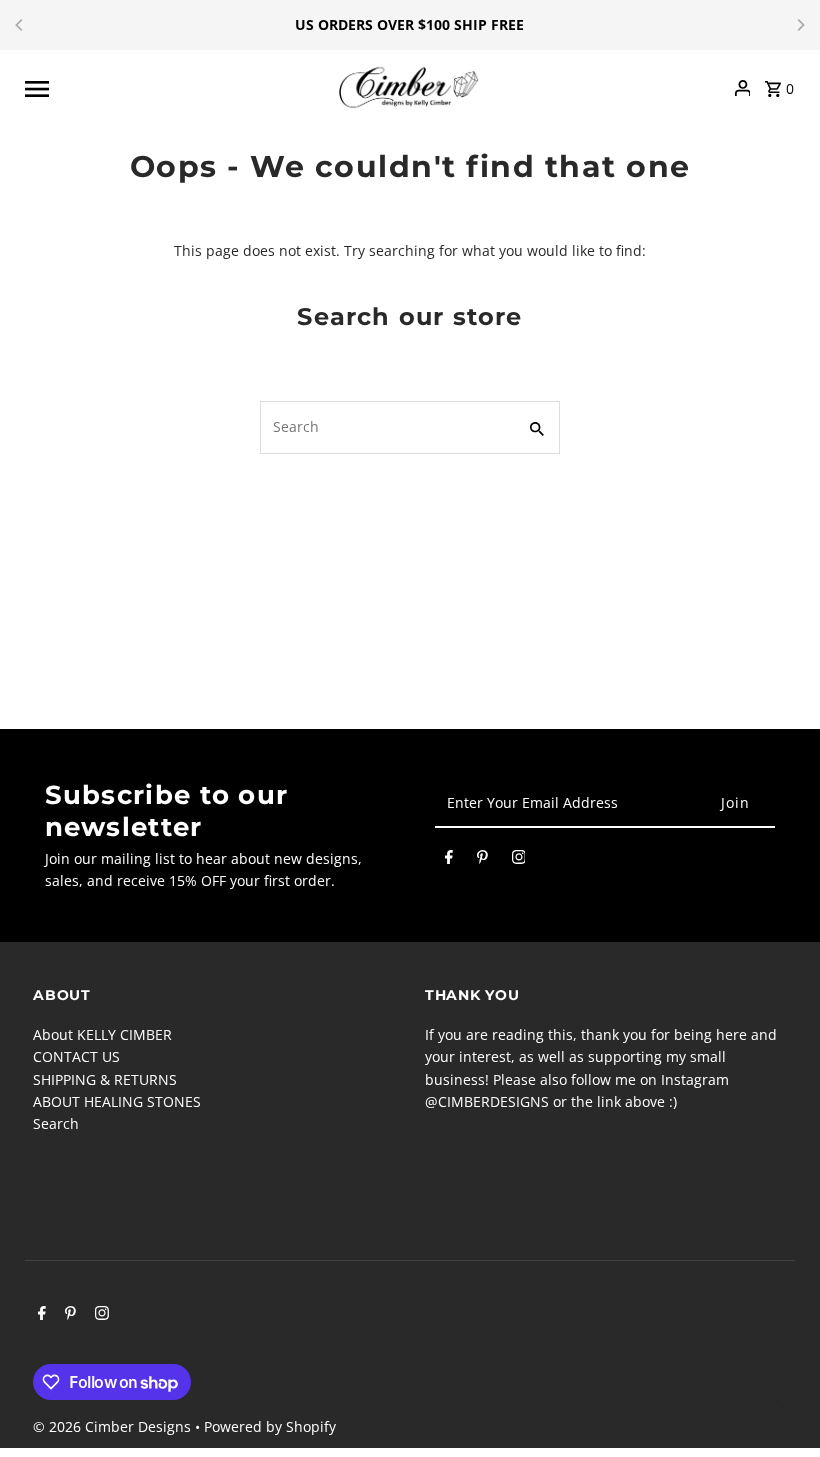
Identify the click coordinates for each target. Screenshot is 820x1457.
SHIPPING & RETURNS (105, 1079)
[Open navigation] (174, 88)
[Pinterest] (482, 860)
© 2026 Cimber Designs (114, 1426)
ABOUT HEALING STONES (117, 1101)
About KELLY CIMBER (102, 1034)
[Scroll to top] (777, 1404)
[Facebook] (449, 860)
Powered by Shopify (270, 1426)
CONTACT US (76, 1056)
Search (56, 1123)
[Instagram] (519, 860)
